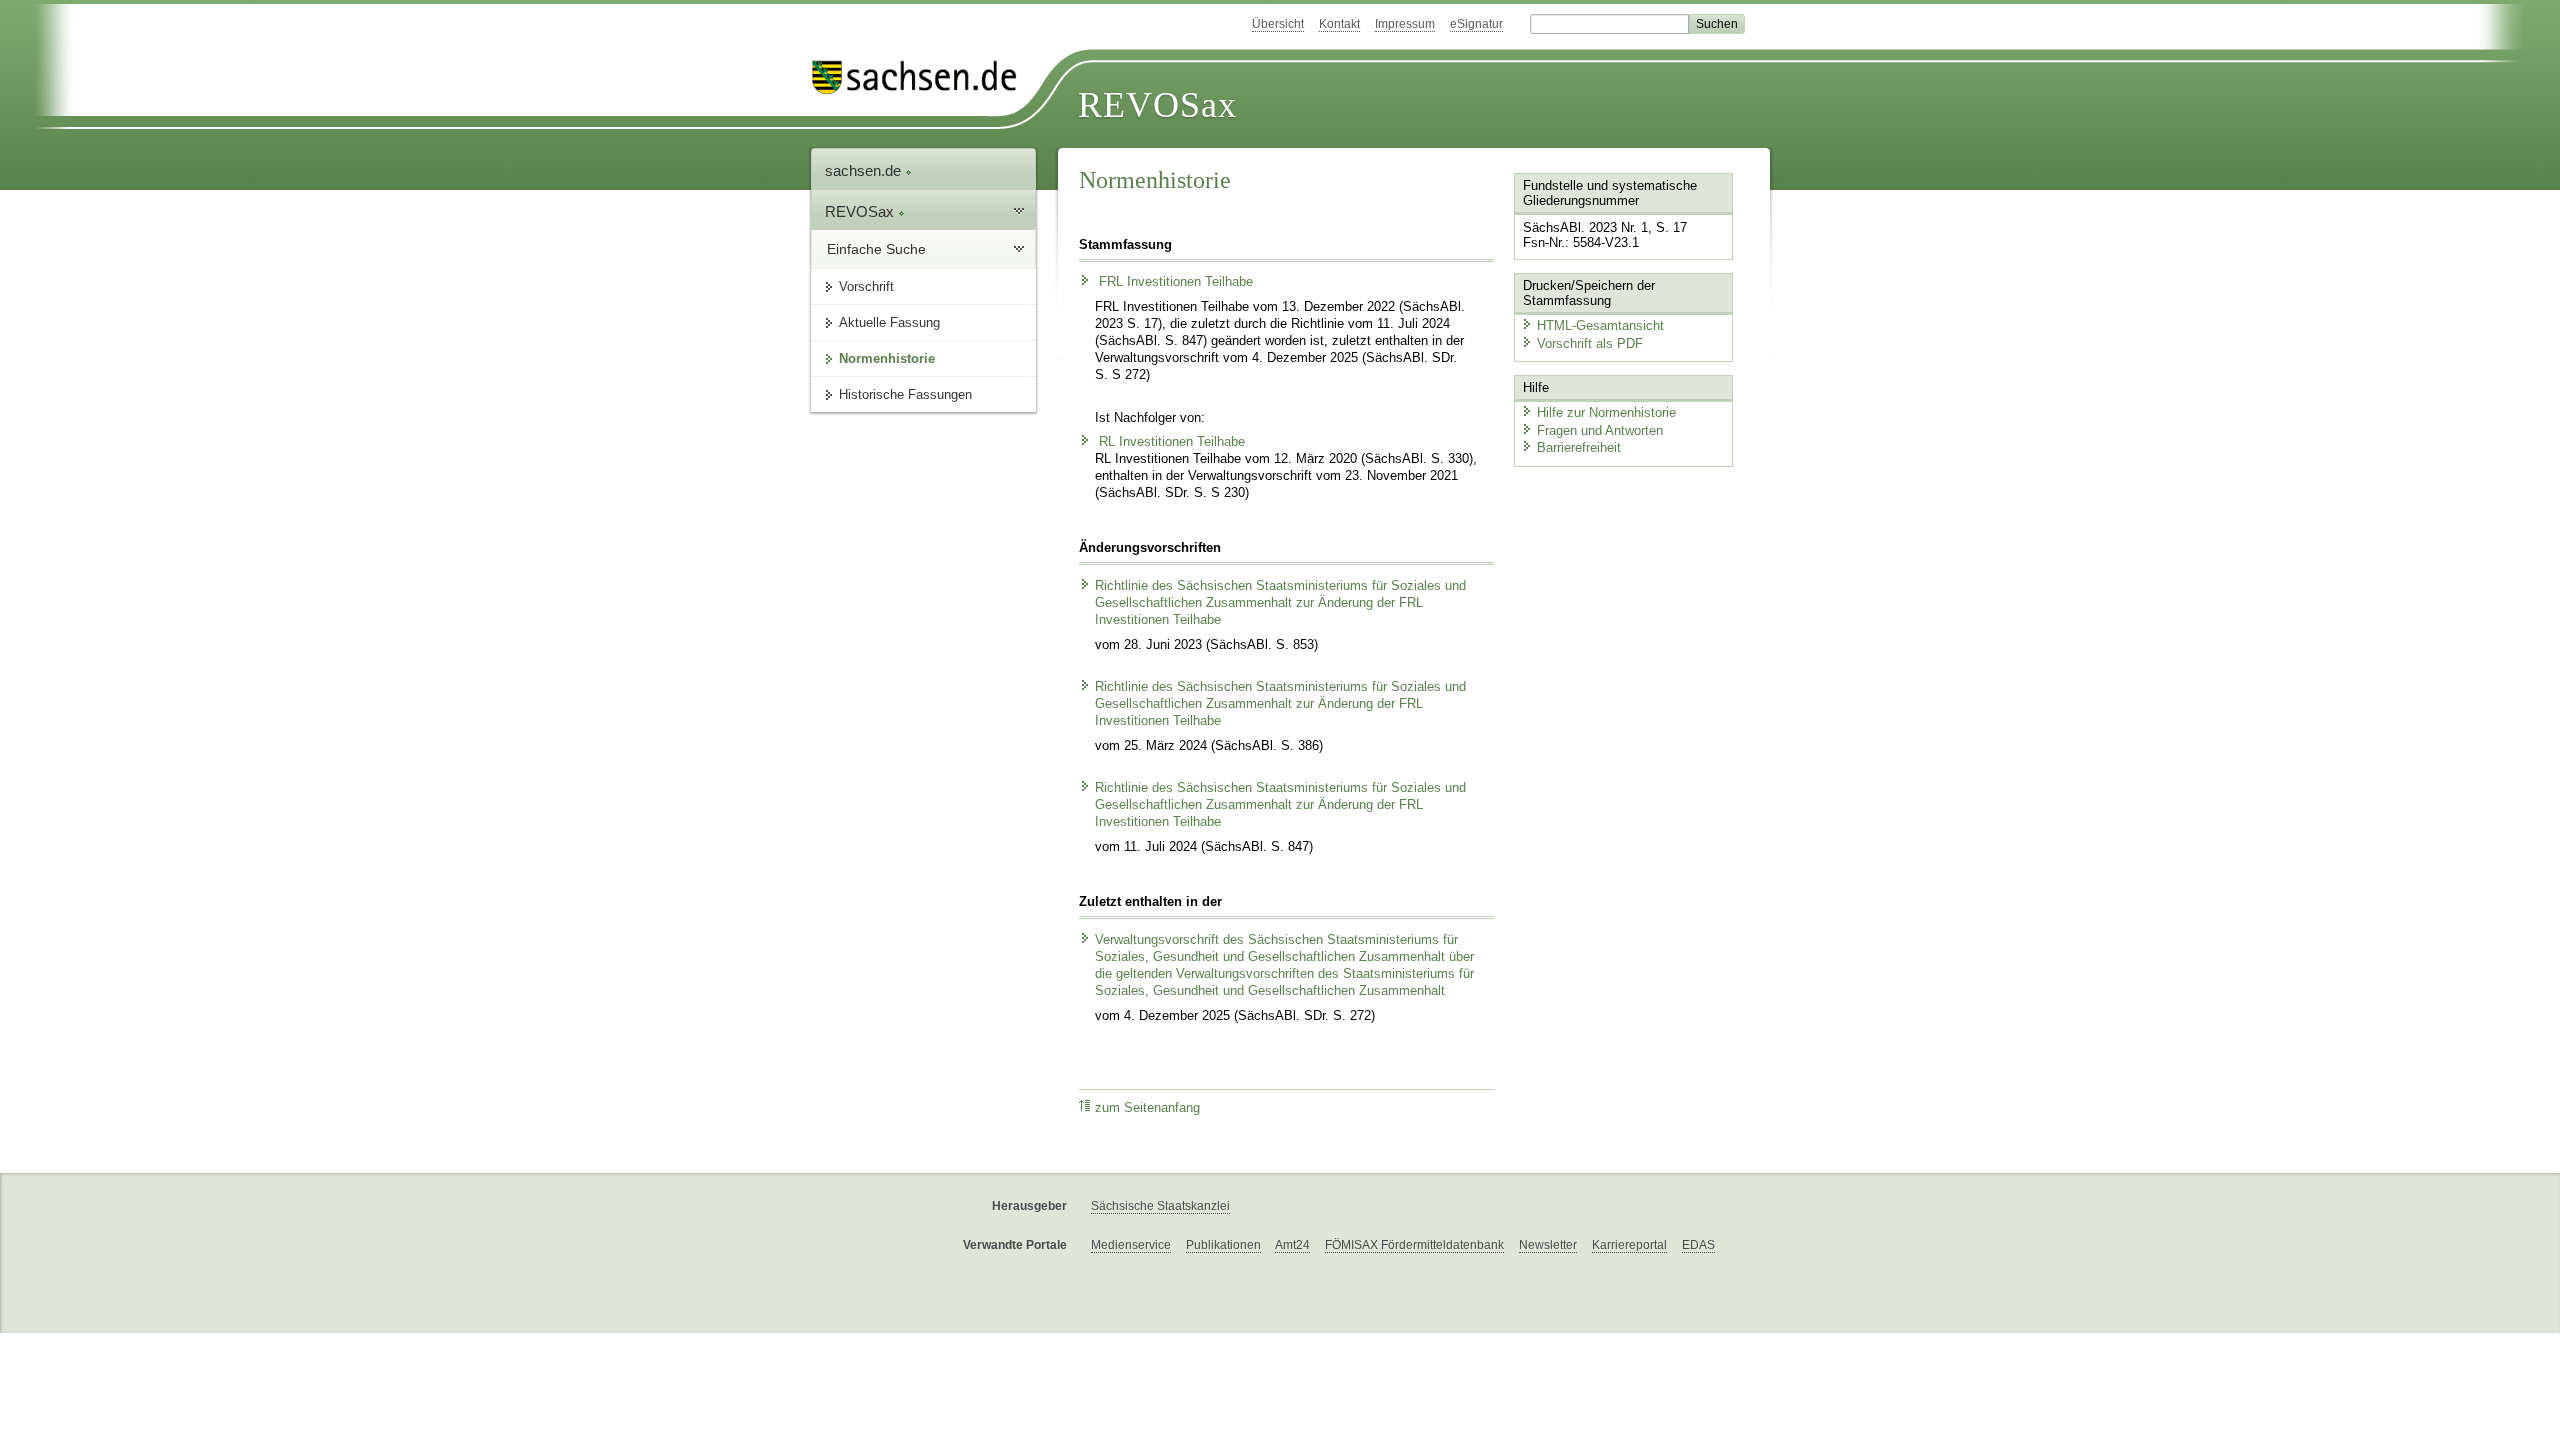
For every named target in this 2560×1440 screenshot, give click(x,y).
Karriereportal (1629, 1245)
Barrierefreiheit (1579, 447)
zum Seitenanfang (1147, 1108)
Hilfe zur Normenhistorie (1606, 412)
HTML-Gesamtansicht (1600, 325)
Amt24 (1292, 1245)
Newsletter (1548, 1245)
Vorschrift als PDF (1590, 343)
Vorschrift (866, 286)
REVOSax (1157, 105)
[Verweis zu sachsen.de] (922, 77)
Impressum (1405, 24)
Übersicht (1278, 24)
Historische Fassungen (905, 394)
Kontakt (1339, 24)
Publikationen (1223, 1245)
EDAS (1698, 1245)
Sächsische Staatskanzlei (1160, 1206)
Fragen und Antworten (1600, 430)
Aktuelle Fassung (889, 322)
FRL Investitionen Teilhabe (1174, 282)
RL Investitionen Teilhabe (1170, 442)
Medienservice (1131, 1245)
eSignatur (1476, 24)
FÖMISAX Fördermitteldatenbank (1414, 1245)
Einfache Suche (876, 249)
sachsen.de (865, 170)
